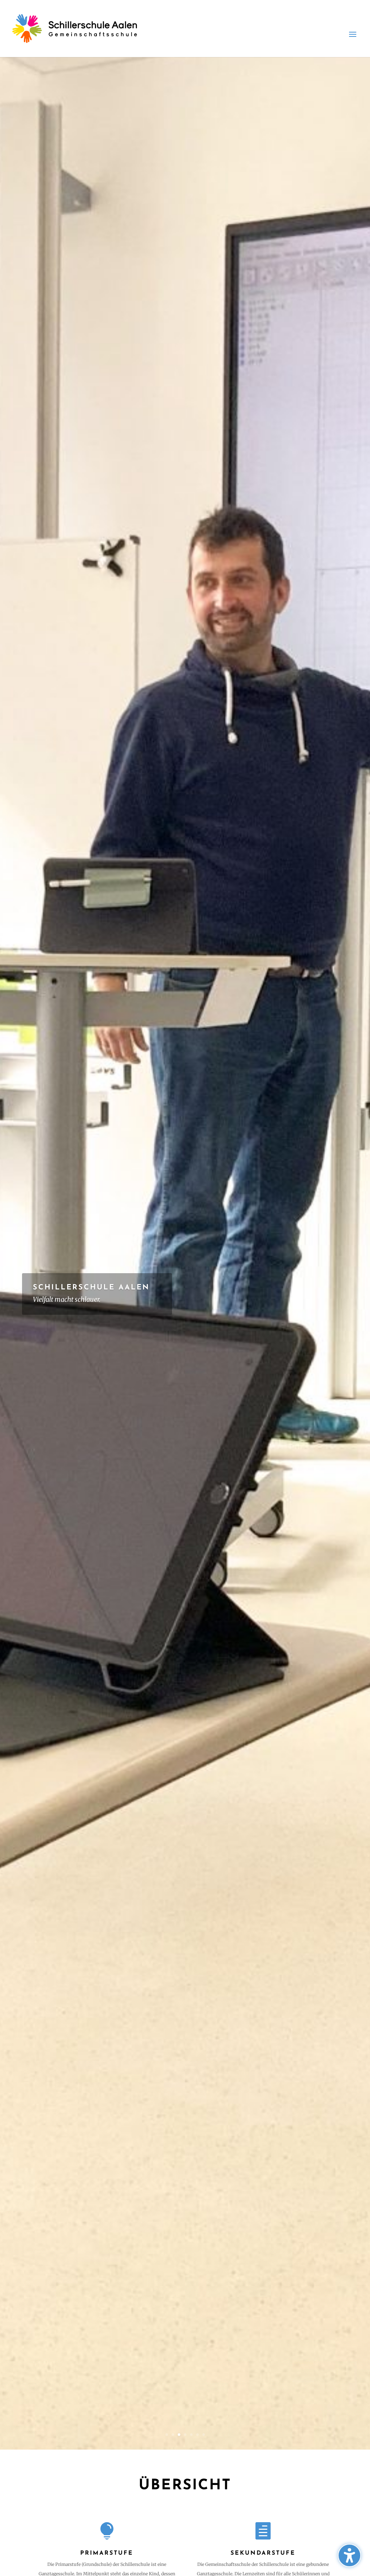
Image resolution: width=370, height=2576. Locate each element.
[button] (349, 2555)
